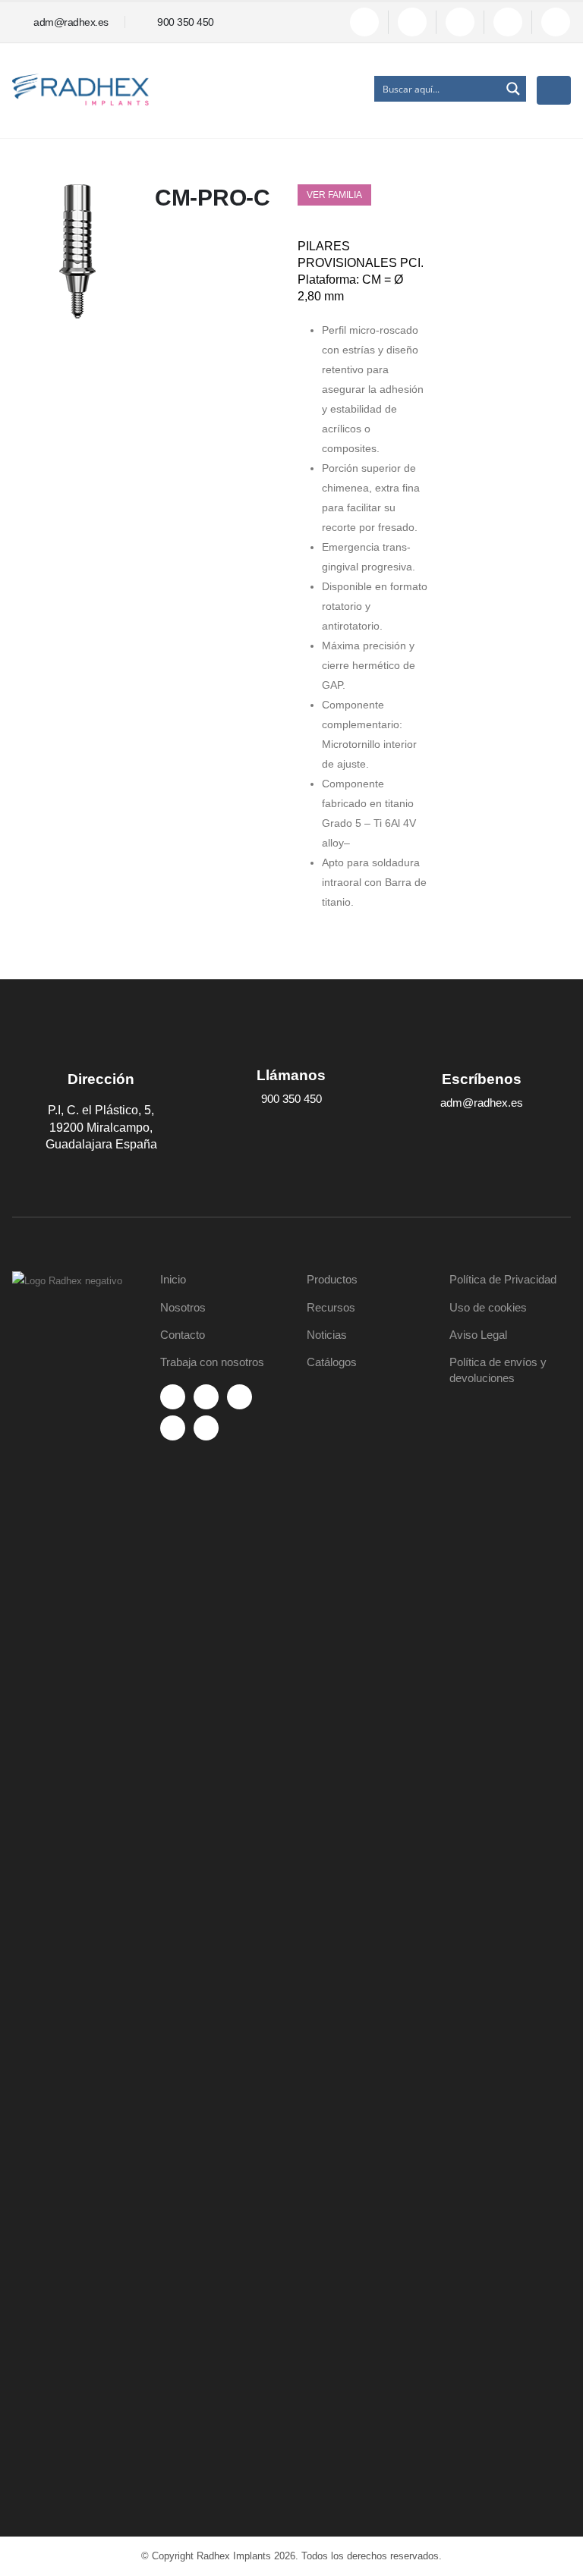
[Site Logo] (80, 90)
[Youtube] (412, 22)
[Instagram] (460, 22)
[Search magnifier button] (513, 89)
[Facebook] (364, 22)
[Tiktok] (556, 22)
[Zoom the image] (77, 1281)
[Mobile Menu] (554, 90)
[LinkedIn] (508, 22)
